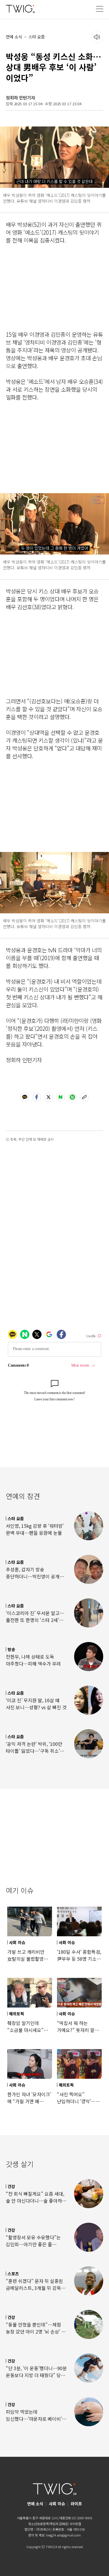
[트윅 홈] (20, 9)
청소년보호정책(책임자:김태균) (48, 2524)
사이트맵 (75, 2524)
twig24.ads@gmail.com (64, 2535)
